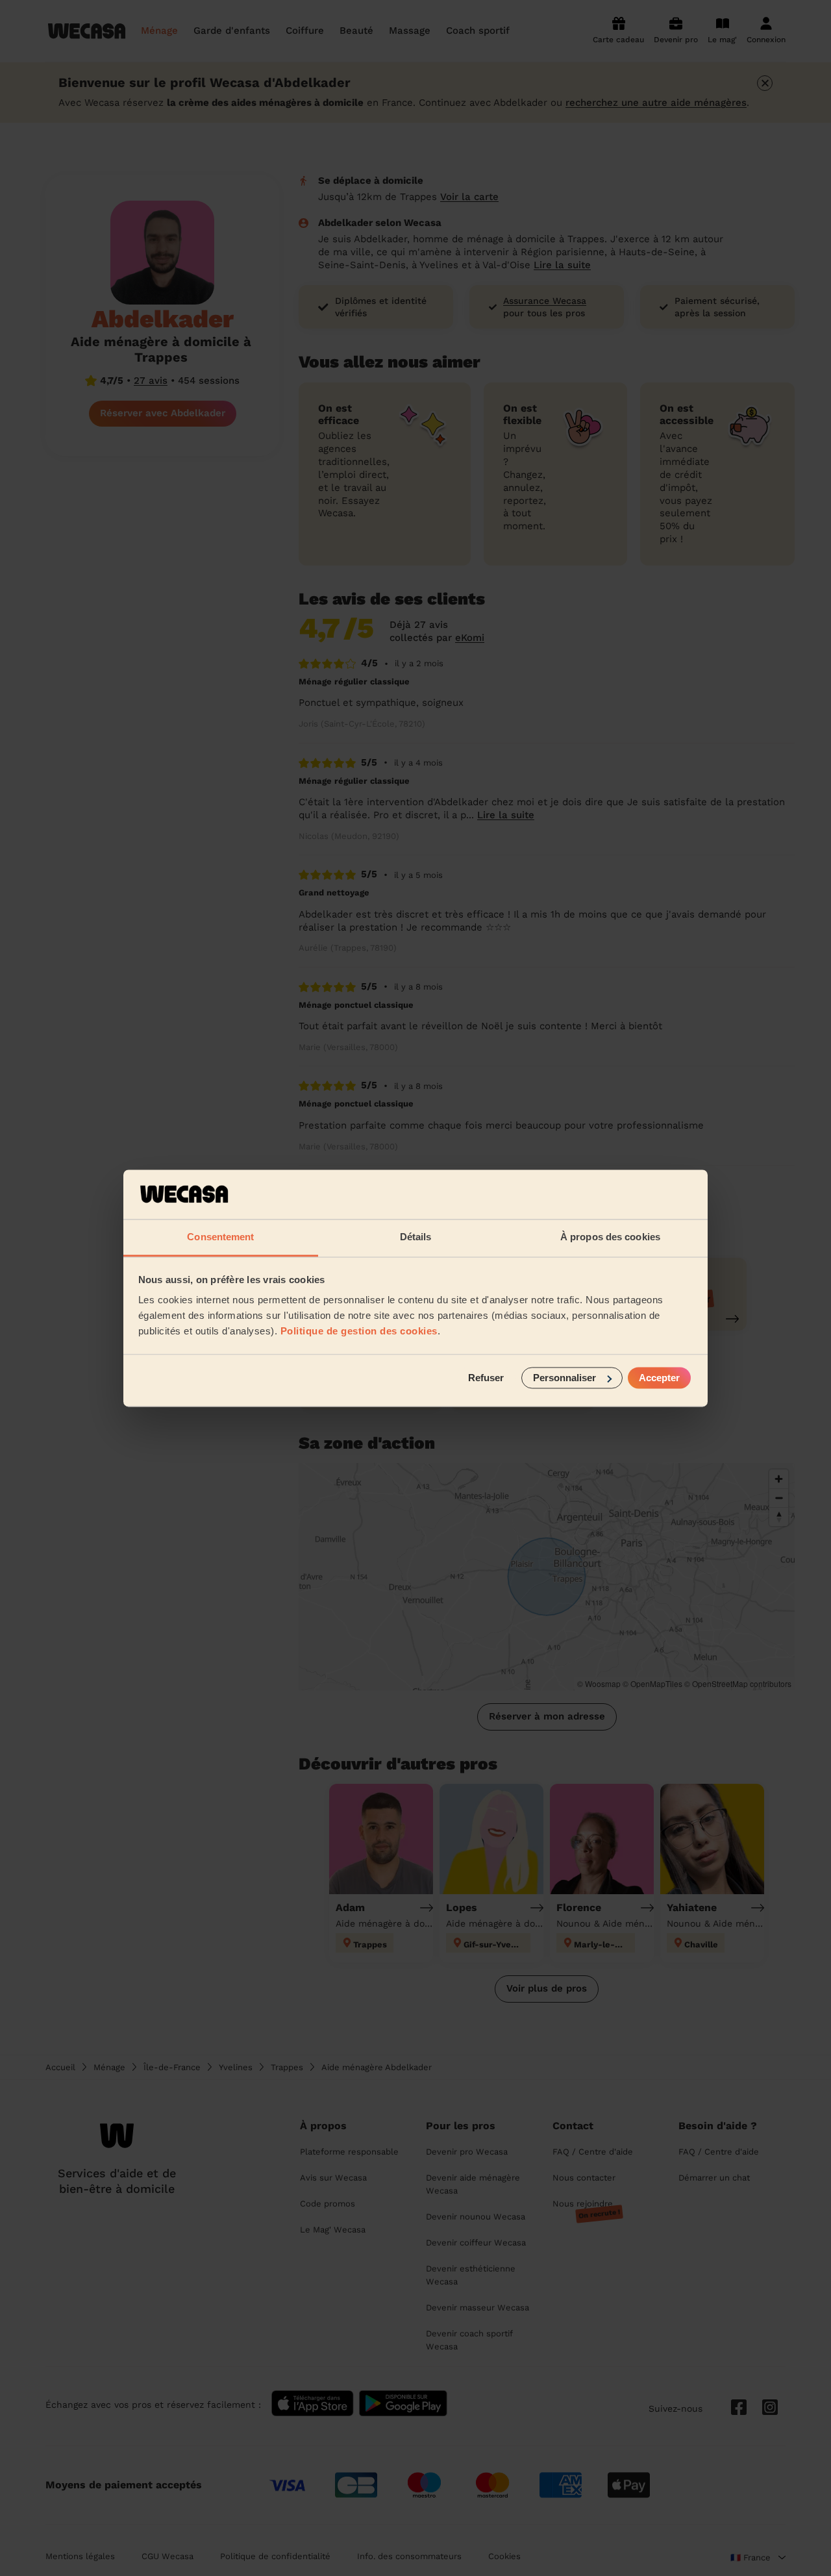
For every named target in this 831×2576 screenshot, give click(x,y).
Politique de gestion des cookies (359, 1332)
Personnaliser (564, 1378)
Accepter (659, 1378)
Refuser (486, 1378)
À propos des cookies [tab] (610, 1237)
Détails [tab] (416, 1237)
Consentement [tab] (220, 1237)
